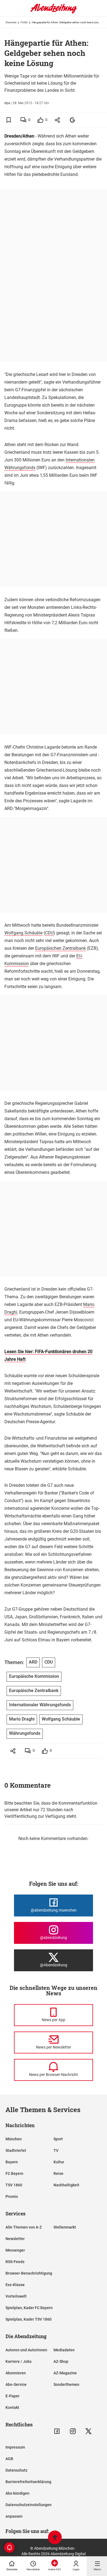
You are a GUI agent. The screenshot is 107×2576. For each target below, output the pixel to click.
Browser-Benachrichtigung (29, 2273)
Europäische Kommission (34, 1676)
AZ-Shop (61, 2361)
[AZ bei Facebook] (57, 2431)
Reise (58, 2173)
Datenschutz (16, 2470)
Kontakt (12, 2407)
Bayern (12, 2162)
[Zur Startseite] (54, 12)
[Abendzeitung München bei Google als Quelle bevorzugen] (73, 120)
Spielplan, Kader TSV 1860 (29, 2319)
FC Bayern (14, 2173)
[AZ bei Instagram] (73, 2431)
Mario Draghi (22, 1719)
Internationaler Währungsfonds (40, 1705)
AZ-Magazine (65, 2373)
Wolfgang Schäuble (23, 933)
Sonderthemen (66, 2384)
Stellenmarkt (65, 2227)
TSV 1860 (14, 2185)
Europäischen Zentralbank (60, 948)
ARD (33, 1662)
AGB (9, 2459)
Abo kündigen (17, 2493)
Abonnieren (16, 2373)
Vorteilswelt (16, 2296)
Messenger (15, 2250)
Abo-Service (16, 2384)
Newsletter (15, 2239)
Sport (58, 2139)
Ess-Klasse (15, 2285)
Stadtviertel (16, 2150)
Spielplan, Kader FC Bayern (29, 2308)
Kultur (59, 2162)
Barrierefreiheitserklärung (28, 2482)
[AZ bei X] (88, 2431)
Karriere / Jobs (19, 2361)
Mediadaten (64, 2350)
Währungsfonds (25, 1733)
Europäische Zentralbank (34, 1691)
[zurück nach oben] (55, 2538)
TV (56, 2150)
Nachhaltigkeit (66, 2185)
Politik (24, 22)
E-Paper (12, 2396)
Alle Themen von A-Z (24, 2227)
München (14, 2139)
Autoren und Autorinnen (26, 2350)
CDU (49, 933)
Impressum (15, 2447)
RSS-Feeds (15, 2262)
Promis (12, 2196)
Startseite (11, 22)
